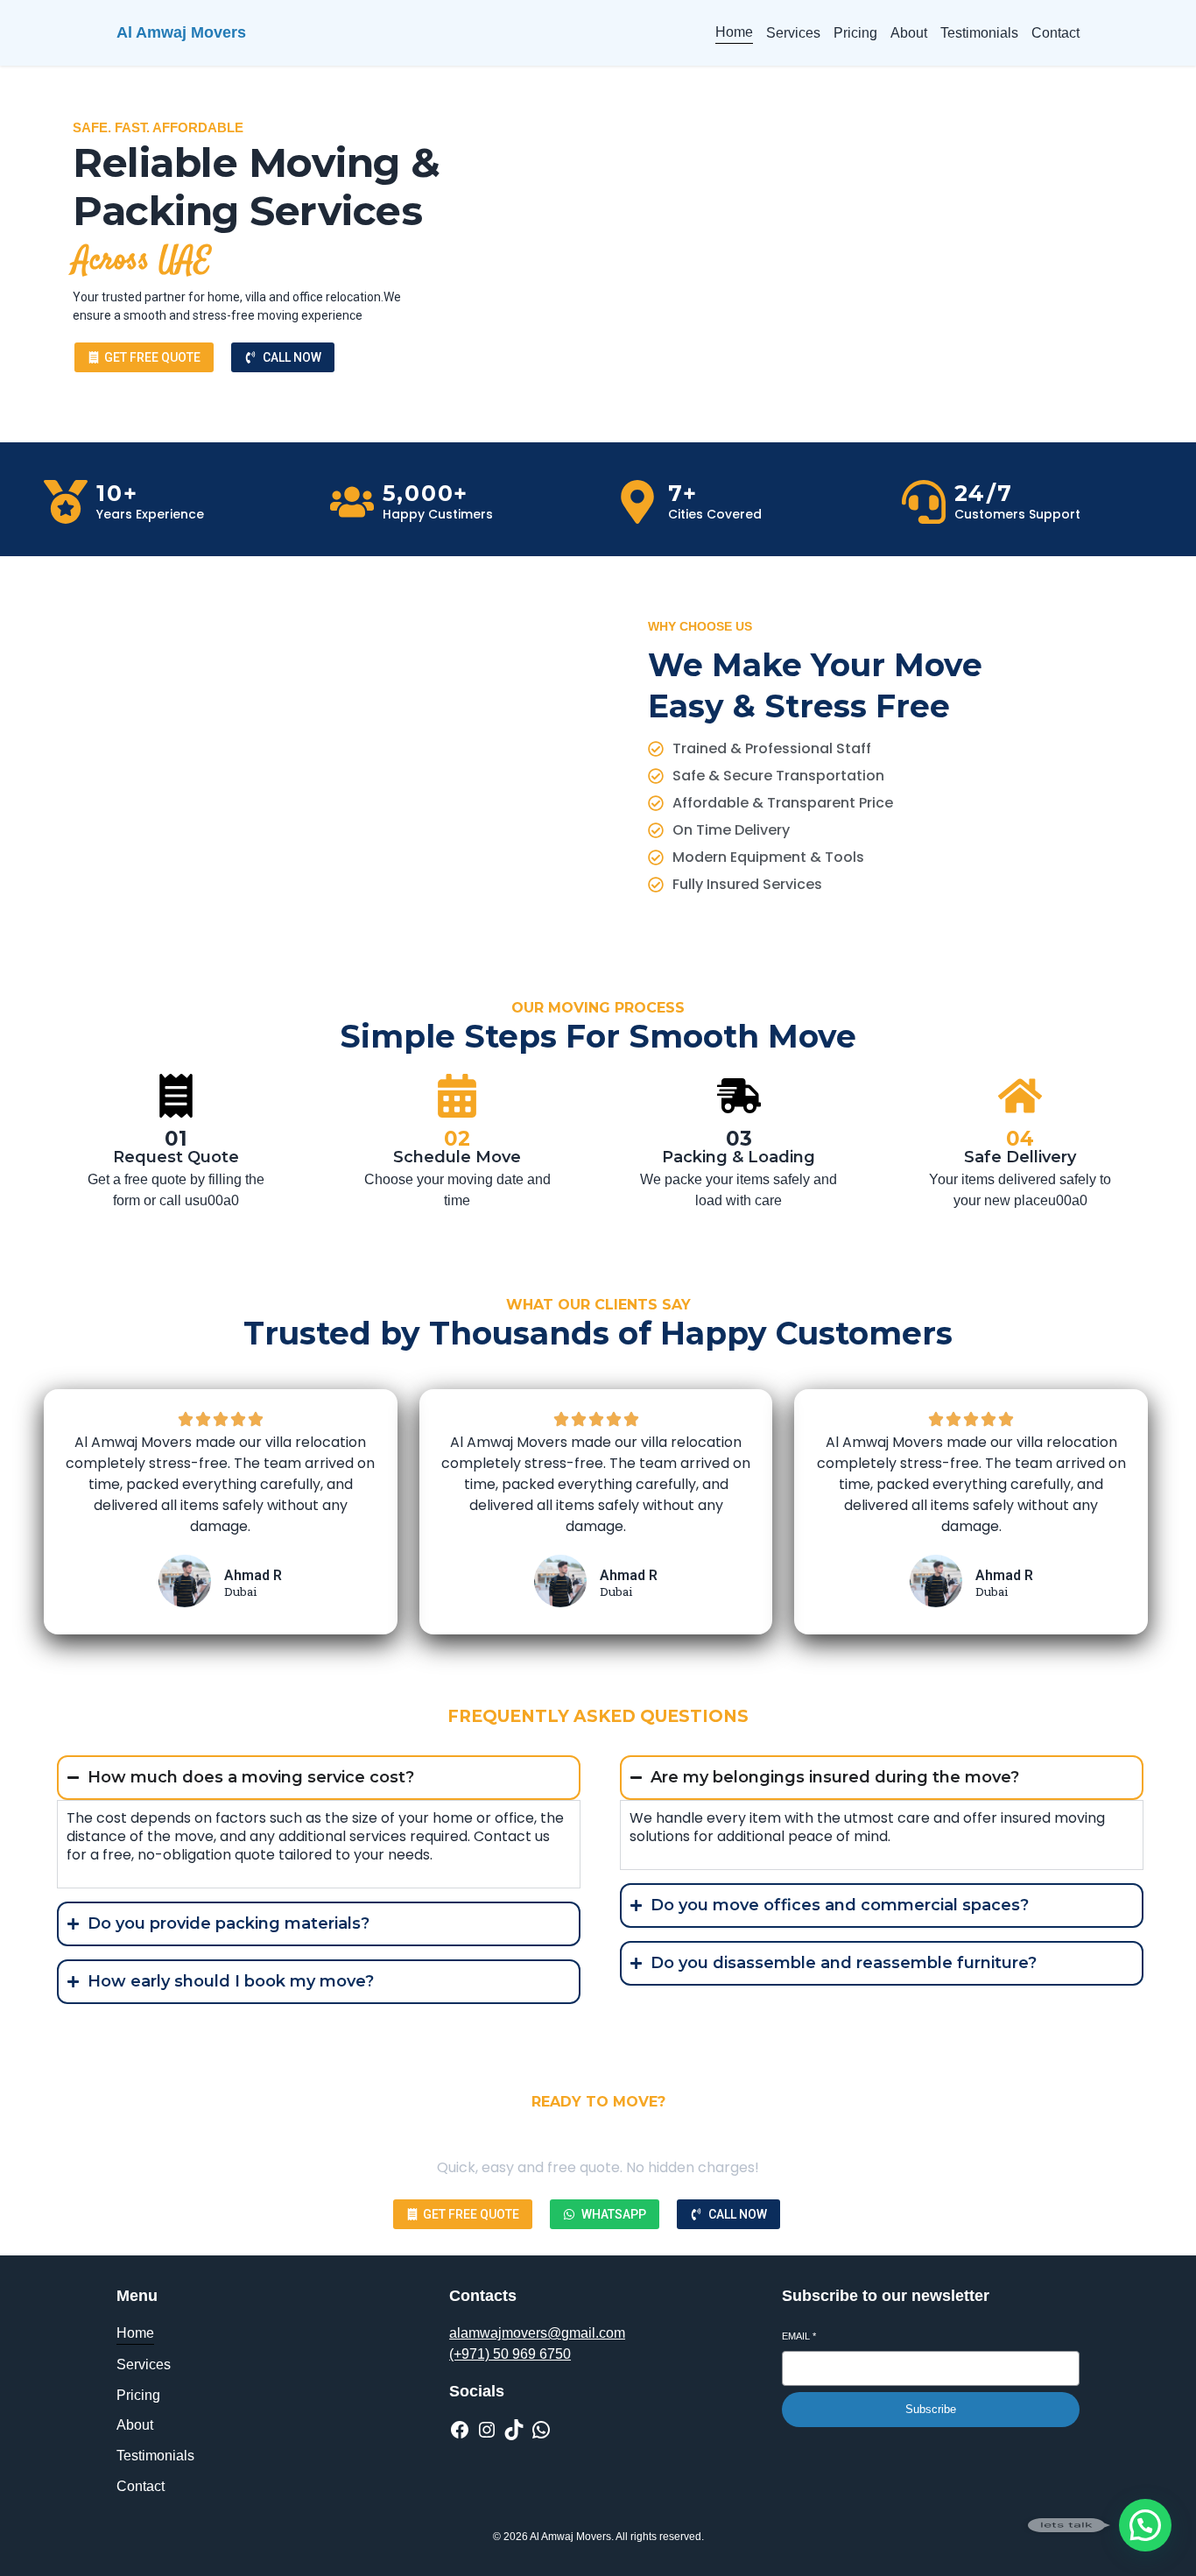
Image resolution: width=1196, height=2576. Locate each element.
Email (799, 2336)
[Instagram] (487, 2430)
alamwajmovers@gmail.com (537, 2333)
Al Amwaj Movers (181, 32)
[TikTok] (514, 2430)
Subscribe (931, 2409)
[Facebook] (460, 2430)
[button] (1145, 2525)
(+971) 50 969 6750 (510, 2354)
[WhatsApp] (541, 2430)
